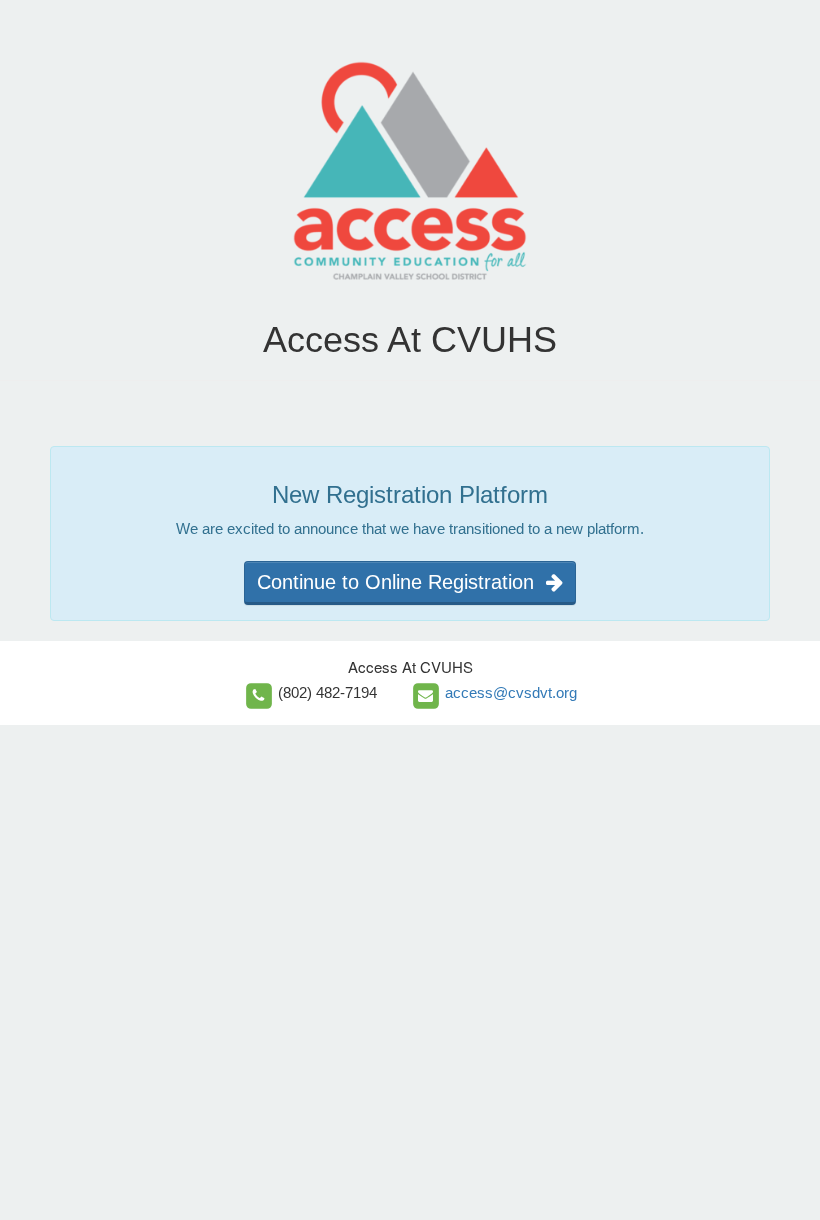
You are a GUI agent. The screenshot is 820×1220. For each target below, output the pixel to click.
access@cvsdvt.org (511, 692)
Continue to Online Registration (401, 582)
